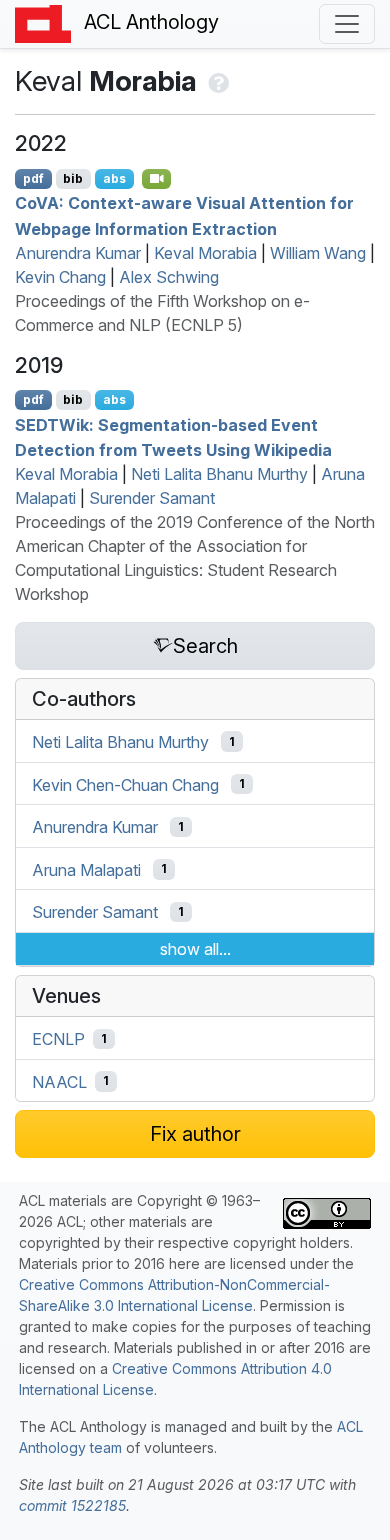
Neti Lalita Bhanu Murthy (219, 474)
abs (114, 178)
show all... (195, 949)
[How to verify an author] (216, 81)
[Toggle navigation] (347, 24)
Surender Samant (152, 498)
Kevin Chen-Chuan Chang (125, 784)
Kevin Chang (60, 277)
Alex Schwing (169, 277)
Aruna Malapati (86, 869)
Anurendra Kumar (78, 253)
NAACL (59, 1081)
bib (73, 178)
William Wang (318, 253)
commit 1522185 (72, 1505)
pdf (33, 178)
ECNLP (58, 1039)
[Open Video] (157, 179)
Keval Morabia (205, 253)
